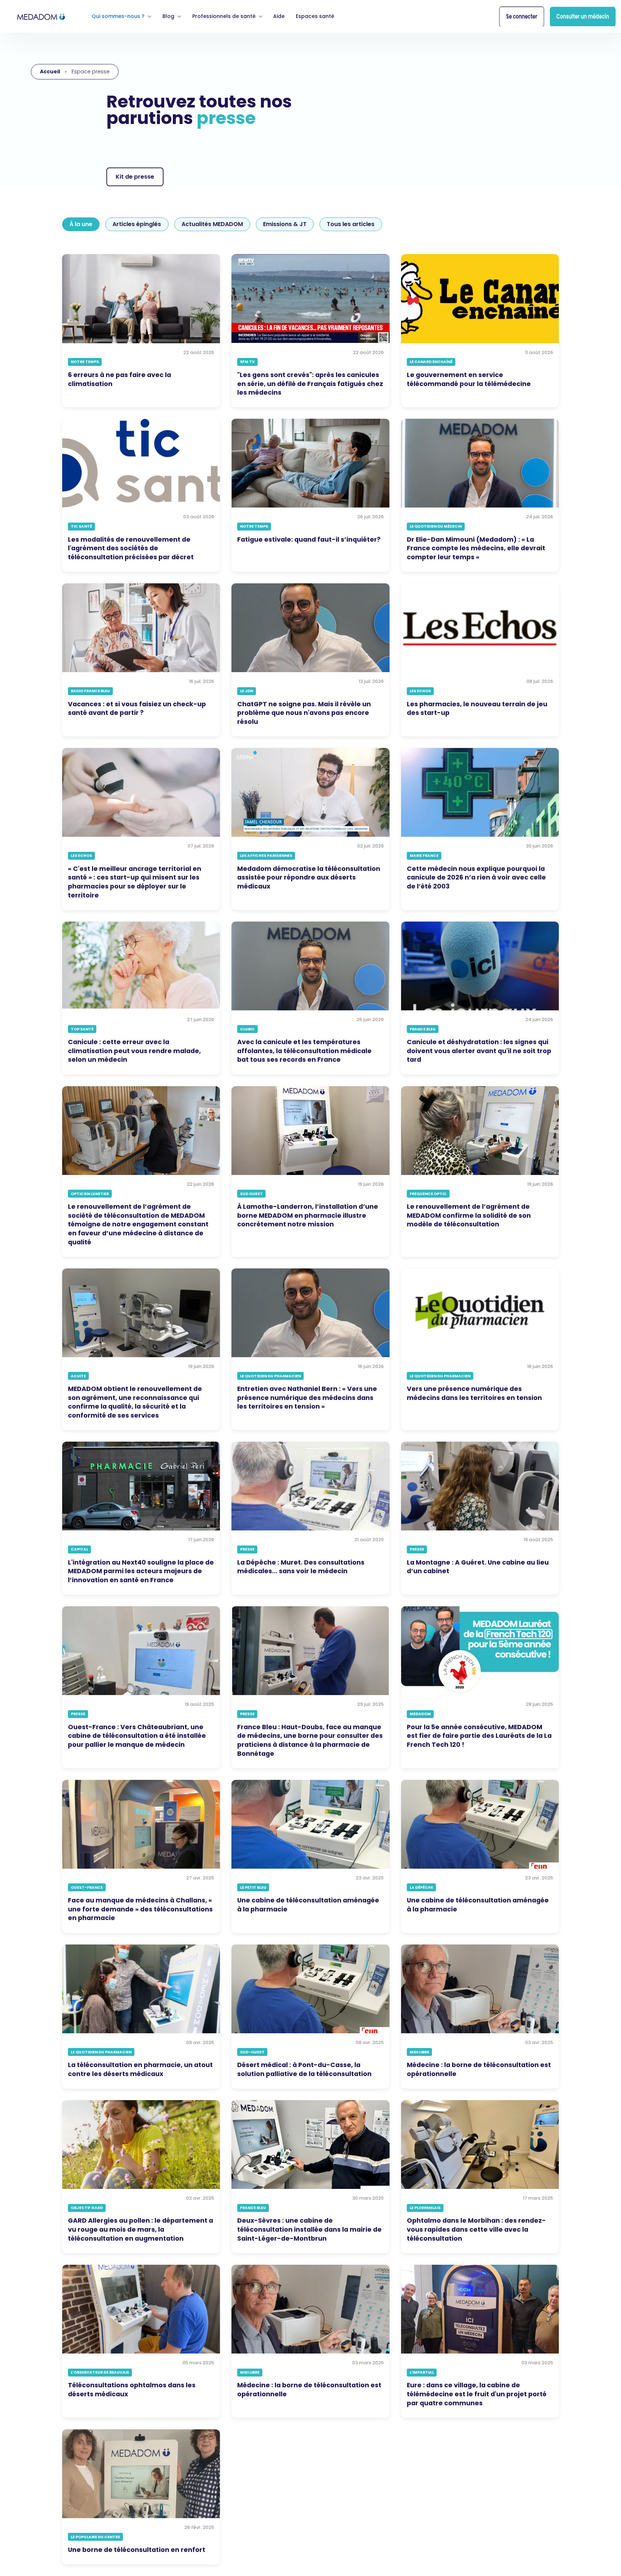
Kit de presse (135, 177)
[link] (41, 16)
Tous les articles (351, 224)
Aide (279, 16)
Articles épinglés (137, 224)
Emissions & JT (285, 224)
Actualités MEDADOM (212, 224)
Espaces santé (315, 16)
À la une (81, 224)
